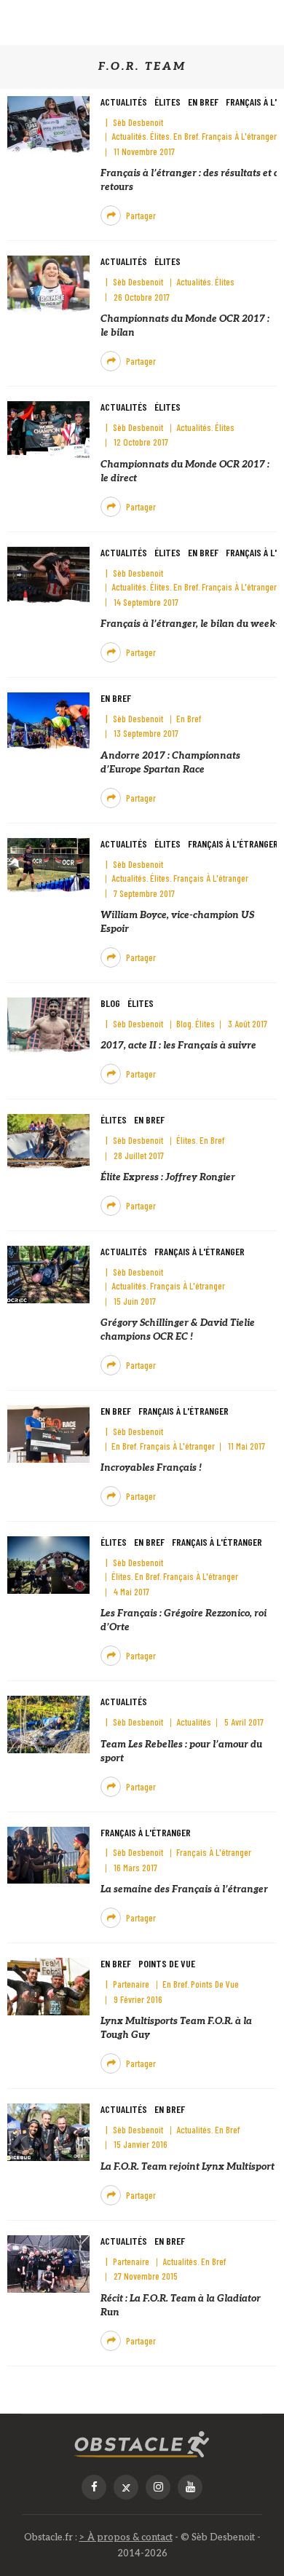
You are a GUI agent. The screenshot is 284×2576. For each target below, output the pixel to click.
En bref (203, 102)
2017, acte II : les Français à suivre (178, 1046)
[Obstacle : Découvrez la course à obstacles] (142, 2444)
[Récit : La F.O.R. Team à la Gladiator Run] (48, 2263)
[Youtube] (190, 2487)
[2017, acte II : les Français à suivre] (48, 1026)
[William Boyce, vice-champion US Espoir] (48, 866)
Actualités (124, 102)
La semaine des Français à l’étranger (184, 1889)
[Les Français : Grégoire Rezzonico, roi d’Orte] (48, 1565)
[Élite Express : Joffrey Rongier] (48, 1143)
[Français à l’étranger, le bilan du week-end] (48, 575)
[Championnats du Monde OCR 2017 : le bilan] (48, 284)
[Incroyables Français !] (48, 1434)
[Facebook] (94, 2487)
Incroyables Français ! (151, 1468)
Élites (167, 102)
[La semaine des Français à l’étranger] (48, 1855)
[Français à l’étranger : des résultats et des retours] (48, 124)
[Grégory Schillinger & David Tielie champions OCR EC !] (48, 1274)
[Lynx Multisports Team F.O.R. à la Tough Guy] (48, 1987)
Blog (110, 1003)
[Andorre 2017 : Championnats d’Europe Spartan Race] (48, 720)
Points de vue (167, 1963)
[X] (126, 2487)
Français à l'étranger (239, 136)
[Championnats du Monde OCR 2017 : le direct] (48, 429)
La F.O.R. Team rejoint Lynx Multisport (188, 2167)
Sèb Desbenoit (138, 122)
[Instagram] (158, 2487)
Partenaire (131, 1984)
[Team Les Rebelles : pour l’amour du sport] (48, 1724)
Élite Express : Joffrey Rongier (168, 1177)
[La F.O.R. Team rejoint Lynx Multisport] (48, 2132)
